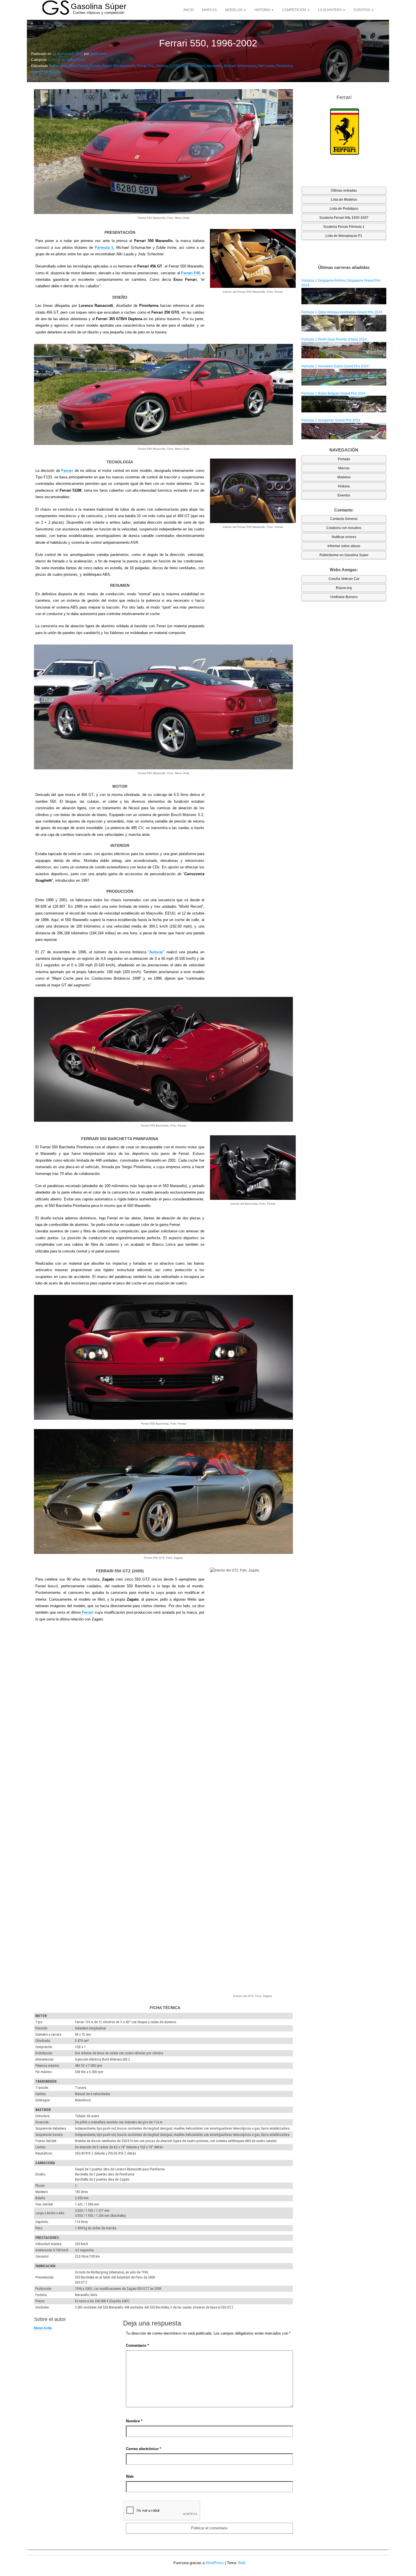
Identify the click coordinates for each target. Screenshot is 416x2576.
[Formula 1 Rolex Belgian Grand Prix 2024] (344, 404)
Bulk (242, 2563)
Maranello (214, 66)
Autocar (156, 952)
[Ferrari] (344, 132)
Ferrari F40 (145, 66)
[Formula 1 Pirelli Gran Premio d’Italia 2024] (344, 350)
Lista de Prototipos (344, 209)
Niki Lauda (266, 66)
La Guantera (330, 10)
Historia (263, 10)
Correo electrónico (143, 2449)
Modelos (234, 10)
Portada (344, 459)
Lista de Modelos (344, 200)
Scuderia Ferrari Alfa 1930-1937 (344, 218)
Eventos (362, 10)
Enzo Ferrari (79, 66)
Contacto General (344, 519)
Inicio (188, 10)
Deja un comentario (46, 72)
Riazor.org (344, 588)
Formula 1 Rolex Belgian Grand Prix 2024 (334, 393)
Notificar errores (344, 537)
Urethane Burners (344, 597)
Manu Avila (98, 54)
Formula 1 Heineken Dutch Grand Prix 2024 (335, 366)
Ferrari (80, 60)
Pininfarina (285, 66)
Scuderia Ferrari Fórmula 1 (344, 227)
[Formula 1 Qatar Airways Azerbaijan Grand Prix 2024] (344, 323)
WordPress (215, 2563)
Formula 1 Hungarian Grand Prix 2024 (331, 420)
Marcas (209, 10)
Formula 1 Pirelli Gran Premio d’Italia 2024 (334, 339)
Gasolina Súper (98, 6)
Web (130, 2477)
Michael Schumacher (240, 66)
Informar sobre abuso (344, 546)
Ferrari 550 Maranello (119, 66)
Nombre (134, 2421)
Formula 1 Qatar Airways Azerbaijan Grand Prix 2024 (342, 312)
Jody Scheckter (193, 66)
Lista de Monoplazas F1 (344, 236)
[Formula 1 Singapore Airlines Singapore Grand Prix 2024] (344, 296)
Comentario (137, 2345)
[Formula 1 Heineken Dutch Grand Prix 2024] (344, 377)
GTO (176, 66)
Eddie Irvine (58, 66)
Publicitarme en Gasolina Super (344, 555)
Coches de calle (61, 60)
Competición (294, 10)
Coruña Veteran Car (344, 579)
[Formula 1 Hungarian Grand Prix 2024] (344, 431)
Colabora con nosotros (344, 528)
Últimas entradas (344, 190)
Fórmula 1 (163, 66)
